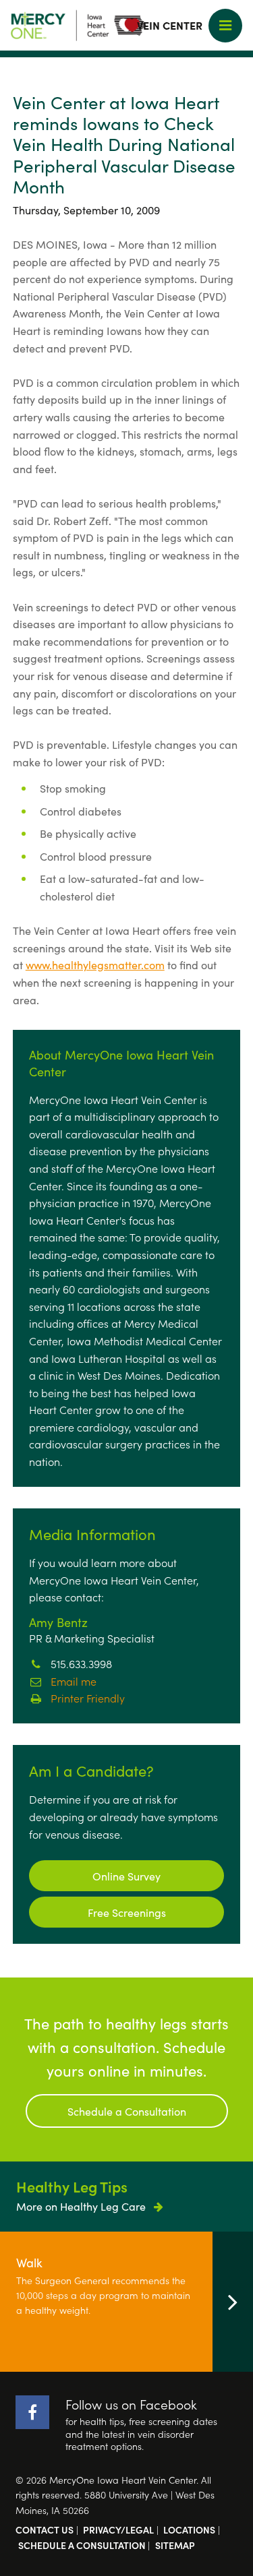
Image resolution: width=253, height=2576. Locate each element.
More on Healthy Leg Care (82, 2206)
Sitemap (175, 2545)
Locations (189, 2529)
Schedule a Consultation (127, 2111)
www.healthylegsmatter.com (95, 964)
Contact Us (45, 2529)
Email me (74, 1681)
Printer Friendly (88, 1698)
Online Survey (126, 1876)
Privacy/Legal (118, 2529)
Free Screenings (127, 1912)
